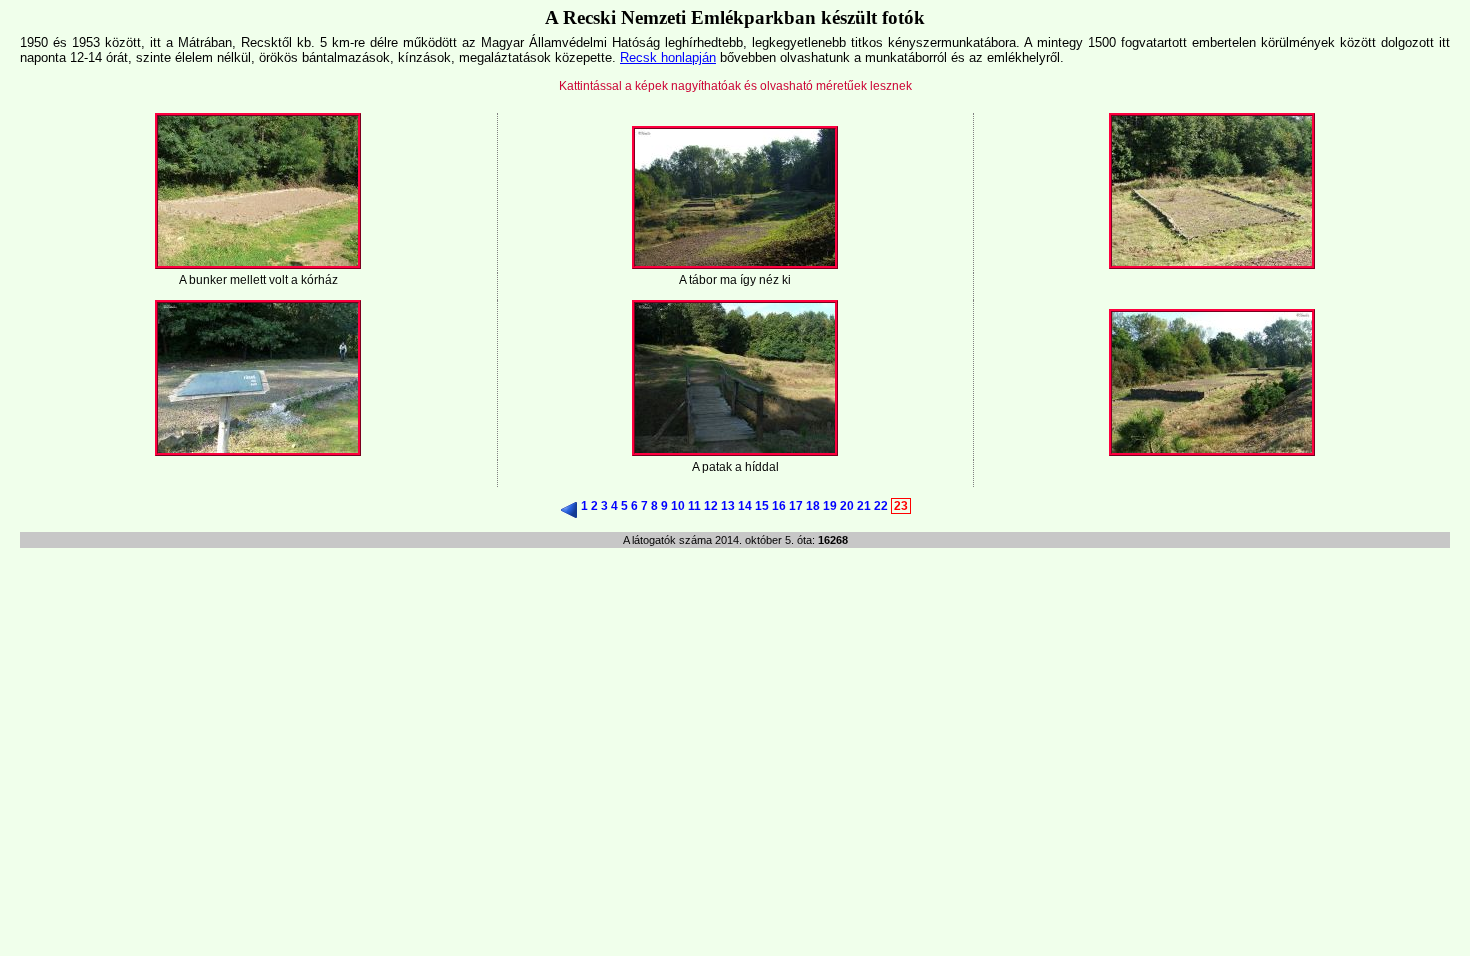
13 (728, 506)
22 (881, 506)
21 (864, 506)
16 (779, 506)
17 (796, 506)
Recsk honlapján (668, 57)
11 (694, 506)
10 (678, 506)
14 (745, 506)
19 (830, 506)
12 (711, 506)
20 (847, 506)
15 (762, 506)
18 (813, 506)
